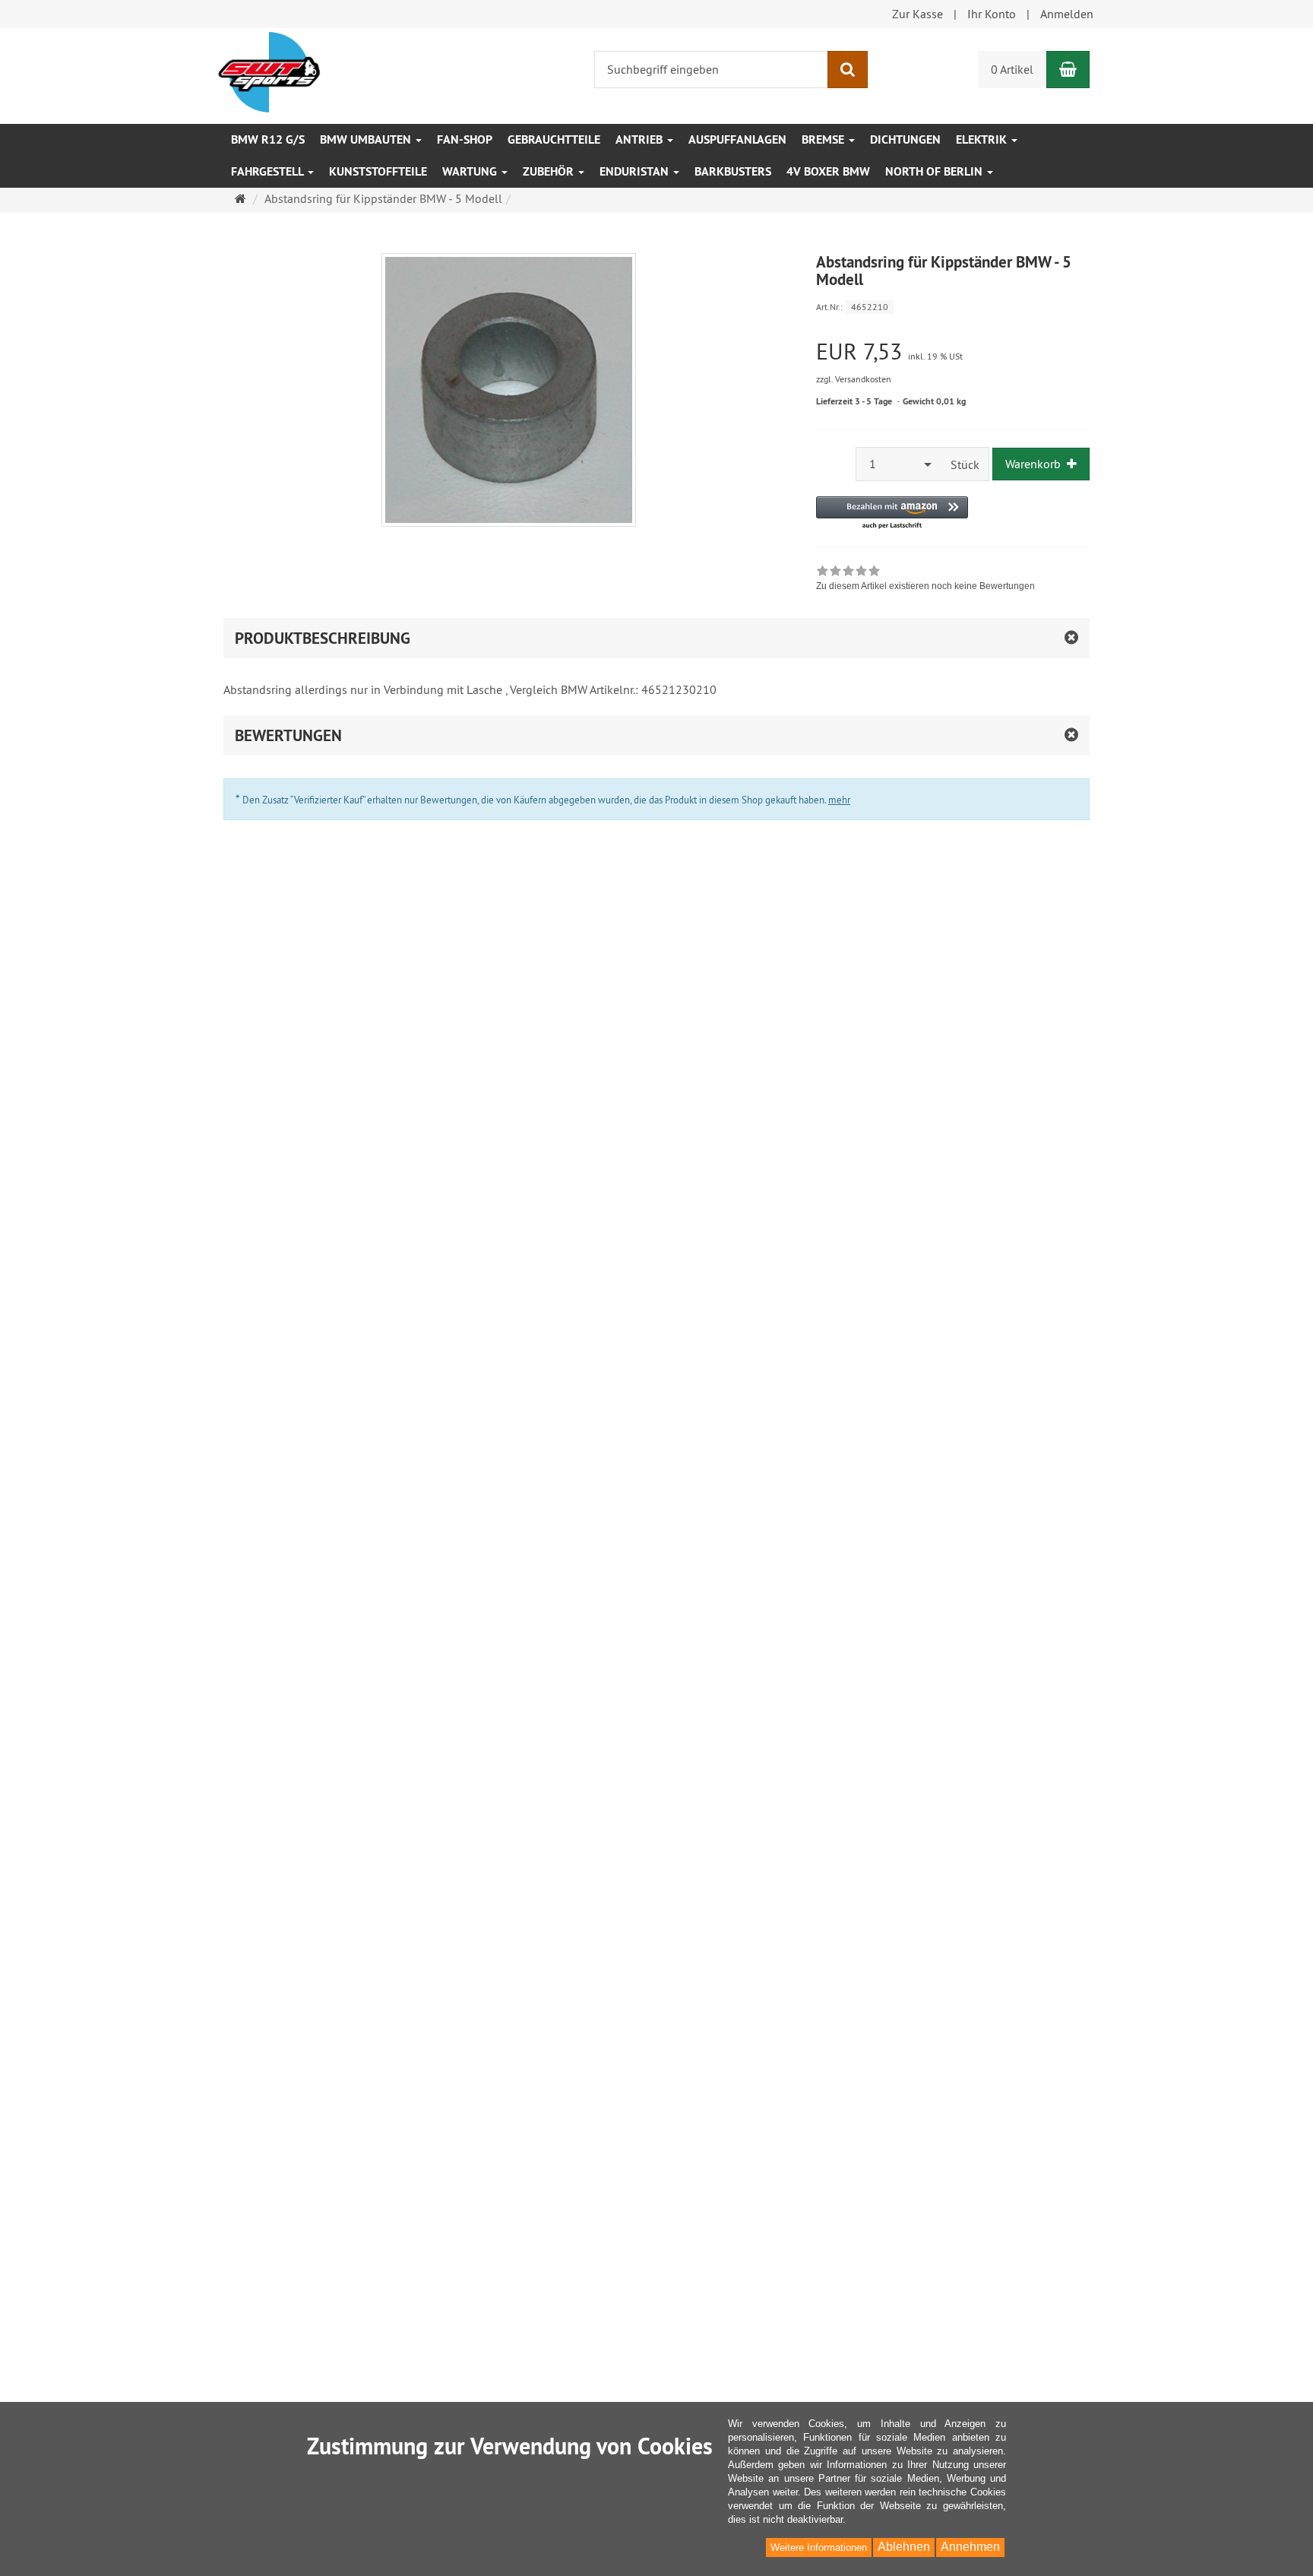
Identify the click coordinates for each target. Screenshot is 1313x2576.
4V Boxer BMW (828, 171)
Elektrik (983, 139)
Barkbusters (733, 171)
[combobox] (899, 464)
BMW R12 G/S (268, 139)
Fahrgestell (269, 171)
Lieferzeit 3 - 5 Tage (854, 401)
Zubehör (550, 171)
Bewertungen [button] (288, 735)
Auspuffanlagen (737, 139)
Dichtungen (905, 139)
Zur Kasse (918, 14)
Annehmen (970, 2547)
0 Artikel (1012, 69)
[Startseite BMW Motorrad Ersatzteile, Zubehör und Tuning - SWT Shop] (269, 71)
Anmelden (1067, 14)
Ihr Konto (992, 14)
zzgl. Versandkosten (854, 379)
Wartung (471, 171)
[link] (925, 580)
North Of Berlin (935, 171)
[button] (892, 513)
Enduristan (636, 171)
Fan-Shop (465, 139)
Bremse (824, 139)
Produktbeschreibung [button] (323, 638)
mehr (839, 800)
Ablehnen (904, 2547)
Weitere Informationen (819, 2547)
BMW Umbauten (367, 139)
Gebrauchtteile (554, 139)
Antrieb (641, 139)
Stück (965, 464)
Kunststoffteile (378, 171)
